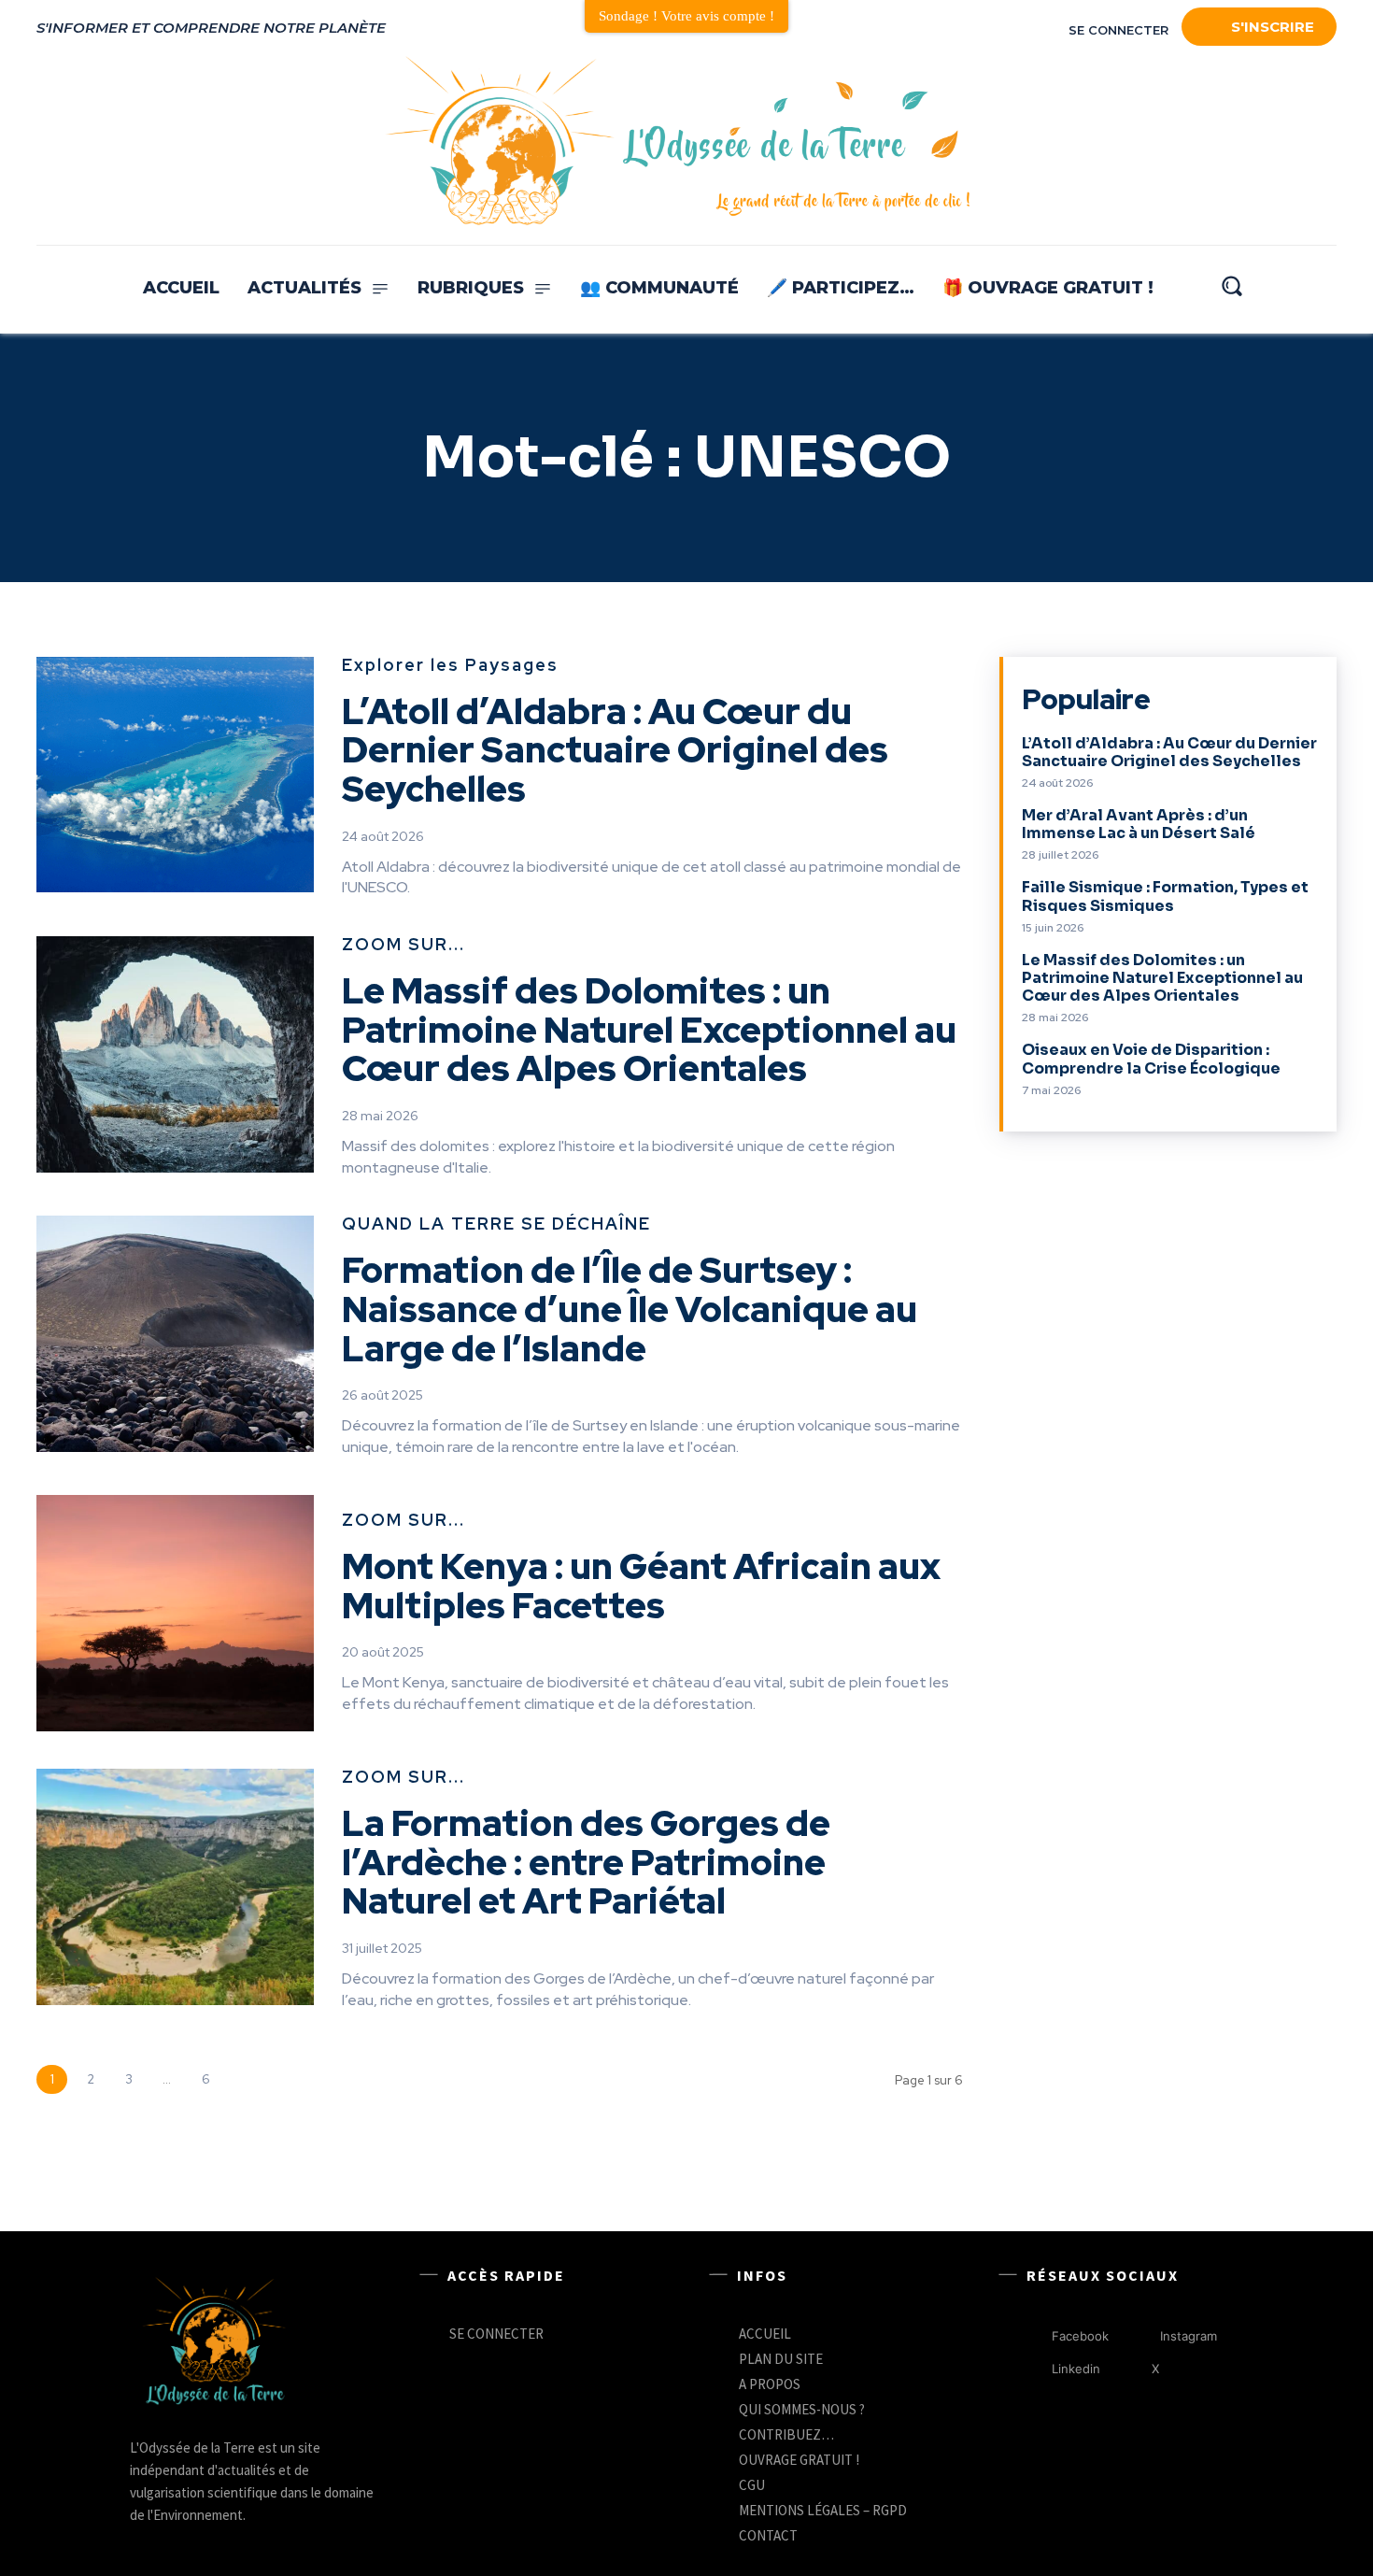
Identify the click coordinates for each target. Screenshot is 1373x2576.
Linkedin (1076, 2369)
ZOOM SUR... (403, 946)
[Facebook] (1193, 142)
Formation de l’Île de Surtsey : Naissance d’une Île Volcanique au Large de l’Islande (630, 1309)
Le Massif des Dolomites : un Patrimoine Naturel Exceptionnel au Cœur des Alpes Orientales (649, 1030)
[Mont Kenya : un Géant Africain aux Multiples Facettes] (175, 1613)
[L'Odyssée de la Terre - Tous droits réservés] (676, 142)
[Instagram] (1316, 142)
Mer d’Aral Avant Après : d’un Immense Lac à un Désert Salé (1139, 824)
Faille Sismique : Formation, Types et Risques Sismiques (1165, 896)
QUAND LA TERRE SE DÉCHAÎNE (496, 1225)
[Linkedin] (1033, 2370)
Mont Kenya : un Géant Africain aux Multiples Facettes (641, 1586)
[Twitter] (1275, 142)
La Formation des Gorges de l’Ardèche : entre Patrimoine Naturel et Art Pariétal (586, 1863)
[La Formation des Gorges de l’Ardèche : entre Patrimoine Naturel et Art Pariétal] (175, 1887)
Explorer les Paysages (450, 666)
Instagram (1189, 2336)
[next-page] (243, 2079)
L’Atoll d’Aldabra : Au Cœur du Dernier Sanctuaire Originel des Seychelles (615, 751)
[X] (1132, 2370)
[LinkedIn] (1234, 142)
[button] (1231, 285)
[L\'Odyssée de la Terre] (214, 2343)
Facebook (1080, 2336)
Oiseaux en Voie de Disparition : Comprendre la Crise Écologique (1151, 1059)
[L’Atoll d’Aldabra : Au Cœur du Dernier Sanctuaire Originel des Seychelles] (175, 775)
